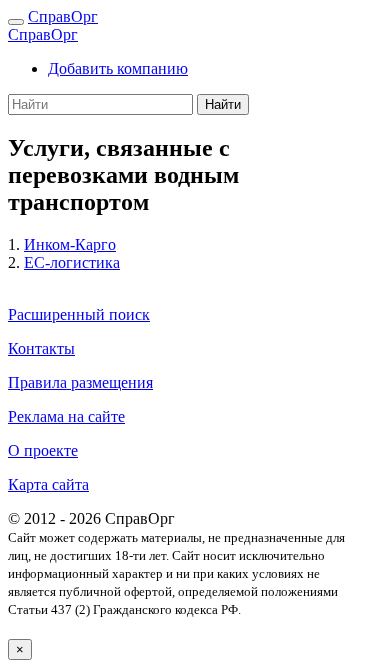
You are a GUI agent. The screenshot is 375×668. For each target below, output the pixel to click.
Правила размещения (80, 382)
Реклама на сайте (66, 416)
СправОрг (63, 16)
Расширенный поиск (79, 314)
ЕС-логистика (72, 262)
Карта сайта (48, 484)
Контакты (41, 348)
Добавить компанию (118, 68)
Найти (223, 104)
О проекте (43, 450)
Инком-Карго (70, 244)
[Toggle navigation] (16, 22)
